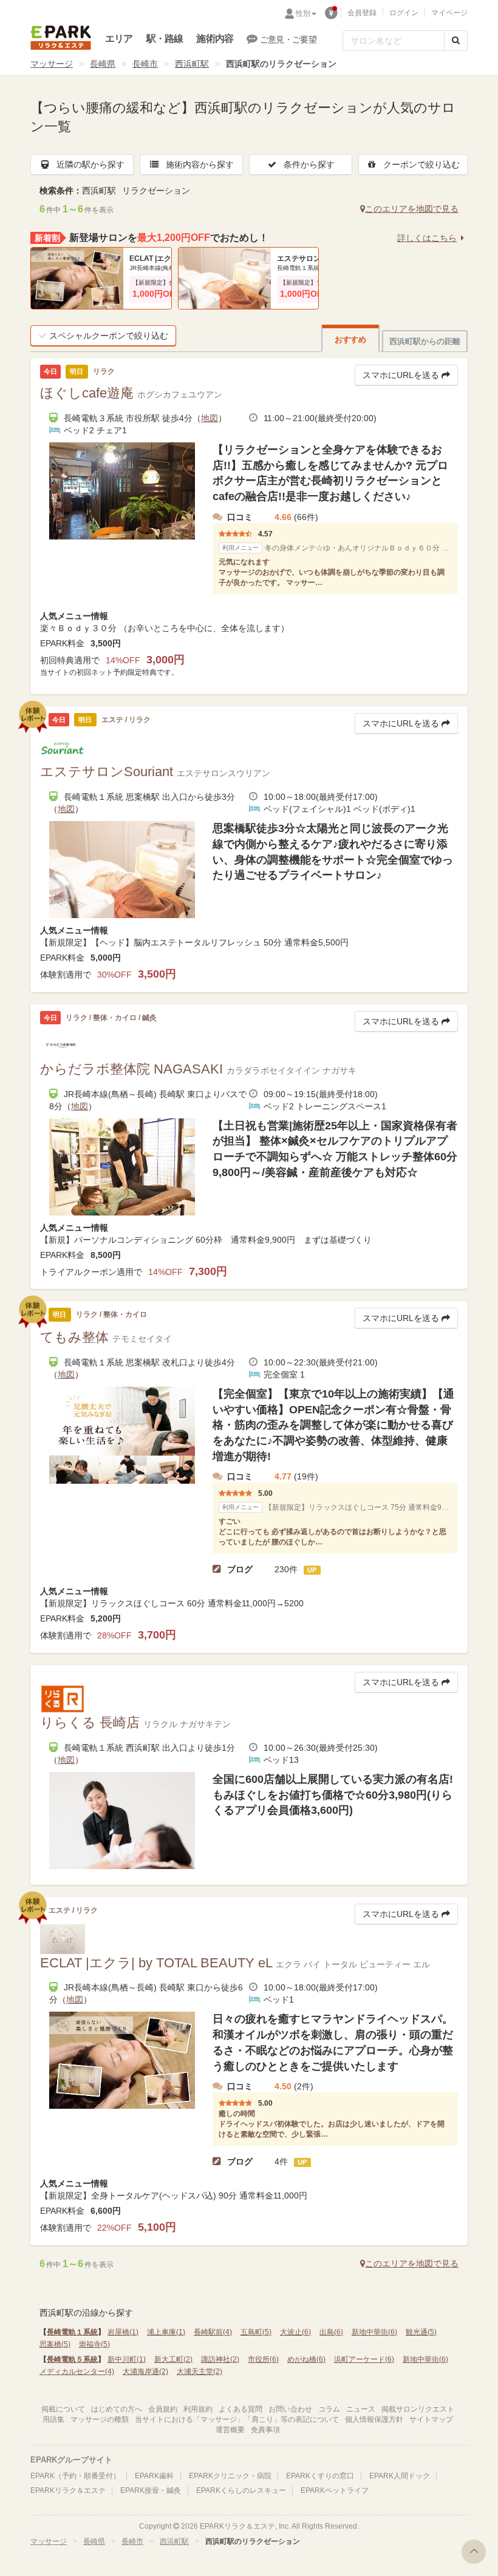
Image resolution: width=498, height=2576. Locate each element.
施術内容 (215, 39)
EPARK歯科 (154, 2476)
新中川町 (127, 2359)
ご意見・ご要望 (288, 39)
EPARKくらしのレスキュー (241, 2490)
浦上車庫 (166, 2332)
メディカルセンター (77, 2371)
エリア (119, 39)
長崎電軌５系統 (72, 2359)
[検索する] (456, 41)
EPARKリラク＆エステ (61, 38)
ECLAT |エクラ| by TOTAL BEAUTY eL (166, 259)
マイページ (449, 13)
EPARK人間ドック (400, 2476)
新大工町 (173, 2359)
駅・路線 (165, 39)
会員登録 (362, 13)
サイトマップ (431, 2419)
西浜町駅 (192, 64)
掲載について (63, 2409)
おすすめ (350, 340)
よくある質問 (240, 2409)
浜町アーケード (364, 2359)
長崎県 (103, 64)
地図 (210, 418)
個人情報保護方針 (374, 2419)
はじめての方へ (117, 2409)
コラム (329, 2409)
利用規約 (198, 2409)
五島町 (256, 2332)
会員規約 (163, 2409)
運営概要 (230, 2430)
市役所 (263, 2359)
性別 (303, 13)
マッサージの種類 (100, 2419)
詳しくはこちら (427, 238)
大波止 (295, 2332)
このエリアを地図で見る (412, 209)
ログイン (404, 13)
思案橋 (55, 2344)
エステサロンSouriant (313, 259)
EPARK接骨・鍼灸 (151, 2490)
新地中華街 (374, 2332)
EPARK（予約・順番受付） (75, 2476)
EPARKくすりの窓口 (320, 2476)
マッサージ (52, 64)
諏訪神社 (220, 2359)
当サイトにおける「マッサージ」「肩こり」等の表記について (237, 2419)
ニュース (361, 2409)
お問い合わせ (290, 2409)
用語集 (53, 2419)
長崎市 (145, 64)
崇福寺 (94, 2344)
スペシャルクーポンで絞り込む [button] (109, 336)
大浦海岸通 (145, 2371)
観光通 (421, 2332)
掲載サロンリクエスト (418, 2409)
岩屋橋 (123, 2332)
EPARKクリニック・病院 (230, 2476)
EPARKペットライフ (335, 2490)
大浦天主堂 (200, 2371)
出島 (331, 2332)
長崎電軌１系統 (72, 2332)
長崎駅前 (213, 2332)
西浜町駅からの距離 (425, 341)
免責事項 (265, 2430)
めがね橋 (306, 2359)
